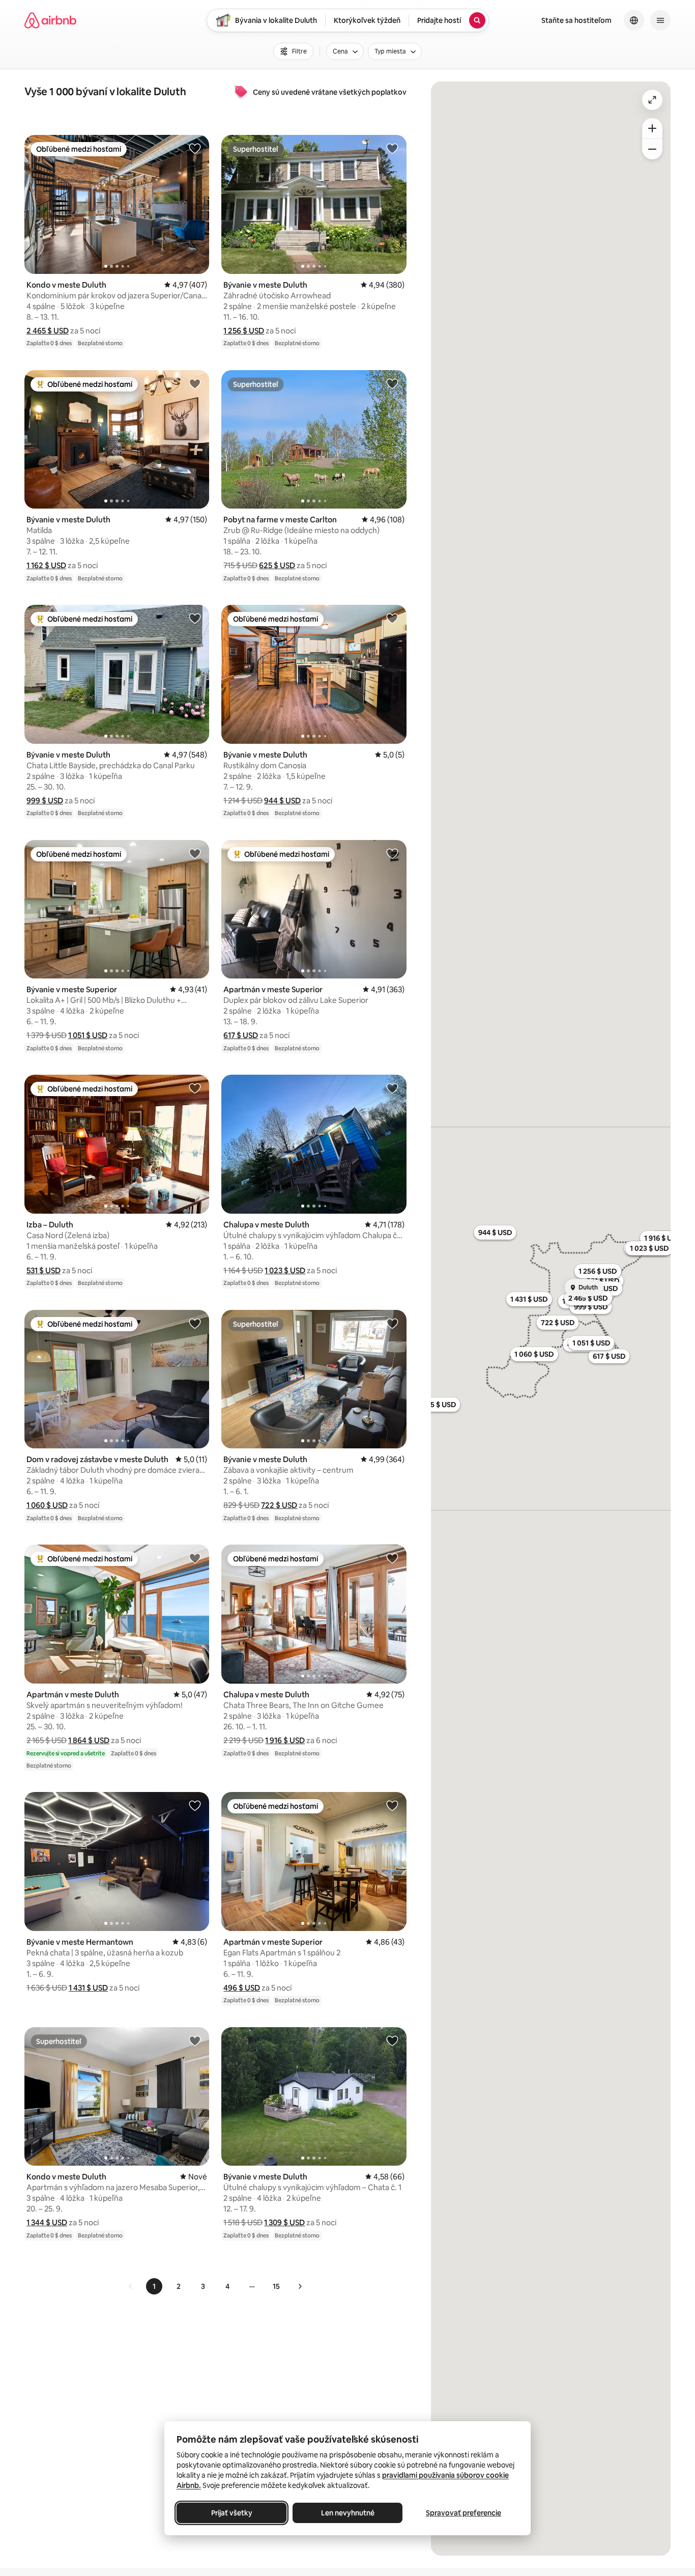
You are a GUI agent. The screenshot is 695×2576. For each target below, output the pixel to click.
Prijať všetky (232, 2513)
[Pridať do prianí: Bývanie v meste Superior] (195, 853)
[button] (48, 331)
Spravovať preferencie (464, 2513)
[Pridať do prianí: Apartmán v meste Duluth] (195, 1558)
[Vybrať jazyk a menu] (634, 20)
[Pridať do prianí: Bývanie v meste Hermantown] (195, 1805)
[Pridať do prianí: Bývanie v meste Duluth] (392, 148)
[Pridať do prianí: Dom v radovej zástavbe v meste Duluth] (195, 1323)
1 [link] (154, 2286)
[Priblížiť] (652, 128)
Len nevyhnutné (348, 2513)
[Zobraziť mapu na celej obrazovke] (652, 100)
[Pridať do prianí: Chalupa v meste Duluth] (392, 1088)
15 (276, 2286)
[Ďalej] (300, 2286)
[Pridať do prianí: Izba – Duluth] (195, 1088)
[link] (131, 2286)
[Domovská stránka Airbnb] (50, 20)
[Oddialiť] (652, 149)
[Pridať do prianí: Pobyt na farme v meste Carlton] (392, 383)
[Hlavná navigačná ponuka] (660, 20)
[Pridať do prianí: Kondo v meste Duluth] (195, 148)
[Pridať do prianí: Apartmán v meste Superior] (392, 853)
